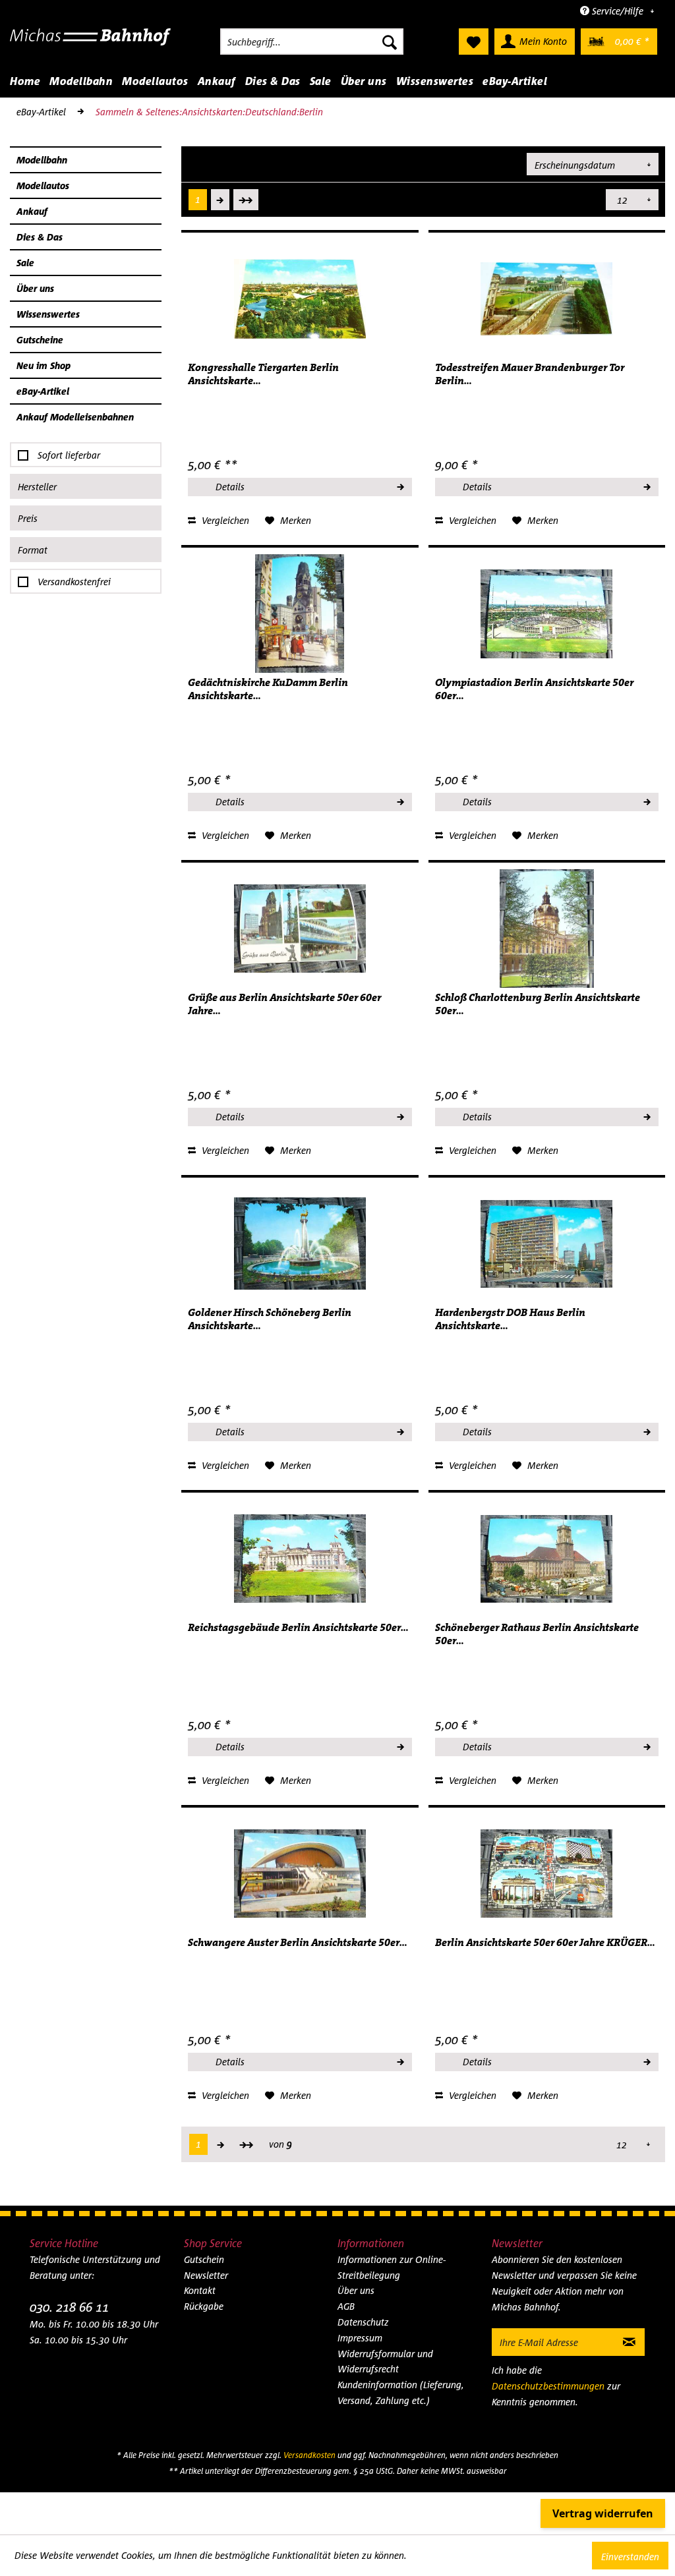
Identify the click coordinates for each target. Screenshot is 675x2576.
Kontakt (200, 2290)
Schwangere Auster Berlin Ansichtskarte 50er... (298, 1943)
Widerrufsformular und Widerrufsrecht (385, 2361)
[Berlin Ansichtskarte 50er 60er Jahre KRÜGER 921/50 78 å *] (547, 1874)
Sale (25, 263)
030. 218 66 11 (69, 2307)
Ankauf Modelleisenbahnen (75, 417)
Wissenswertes (48, 314)
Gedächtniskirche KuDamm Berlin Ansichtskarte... (268, 689)
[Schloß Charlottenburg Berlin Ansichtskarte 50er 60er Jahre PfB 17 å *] (547, 929)
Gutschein (204, 2259)
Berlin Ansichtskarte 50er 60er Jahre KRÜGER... (545, 1943)
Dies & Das (40, 237)
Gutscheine (40, 340)
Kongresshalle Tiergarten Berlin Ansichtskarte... (263, 374)
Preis (28, 518)
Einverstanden (630, 2557)
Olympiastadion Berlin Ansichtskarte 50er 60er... (534, 689)
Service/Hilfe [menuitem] (618, 11)
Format (33, 550)
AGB (346, 2306)
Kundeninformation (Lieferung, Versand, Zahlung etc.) (401, 2392)
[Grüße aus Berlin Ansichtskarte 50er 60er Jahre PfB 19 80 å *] (300, 929)
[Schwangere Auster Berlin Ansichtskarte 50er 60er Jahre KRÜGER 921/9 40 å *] (300, 1874)
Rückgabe (204, 2306)
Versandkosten (309, 2455)
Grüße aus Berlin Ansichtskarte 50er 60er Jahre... (284, 1004)
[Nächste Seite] (220, 200)
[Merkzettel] (474, 42)
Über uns (35, 288)
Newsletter (206, 2275)
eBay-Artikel (43, 391)
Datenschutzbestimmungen (548, 2386)
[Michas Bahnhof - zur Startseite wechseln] (91, 45)
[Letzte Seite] (246, 200)
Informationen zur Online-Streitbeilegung (392, 2267)
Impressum (360, 2338)
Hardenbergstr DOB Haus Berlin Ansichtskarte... (510, 1319)
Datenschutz (363, 2322)
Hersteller (37, 487)
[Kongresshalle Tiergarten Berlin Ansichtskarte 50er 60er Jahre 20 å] (300, 299)
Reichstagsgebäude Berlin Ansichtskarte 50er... (298, 1628)
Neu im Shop (44, 365)
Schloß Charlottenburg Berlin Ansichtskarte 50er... (538, 1004)
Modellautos (43, 186)
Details (230, 487)
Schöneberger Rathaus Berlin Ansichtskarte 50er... (537, 1634)
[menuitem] (312, 42)
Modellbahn (42, 160)
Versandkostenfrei (74, 582)
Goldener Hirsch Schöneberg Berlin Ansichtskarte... (270, 1319)
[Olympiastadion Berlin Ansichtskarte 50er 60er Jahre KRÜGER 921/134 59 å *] (547, 614)
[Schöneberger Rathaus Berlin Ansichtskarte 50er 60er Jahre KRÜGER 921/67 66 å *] (547, 1559)
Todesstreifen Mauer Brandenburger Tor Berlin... (530, 374)
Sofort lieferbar (69, 455)
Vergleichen (224, 520)
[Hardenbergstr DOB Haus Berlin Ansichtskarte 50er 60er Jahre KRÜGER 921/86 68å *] (547, 1244)
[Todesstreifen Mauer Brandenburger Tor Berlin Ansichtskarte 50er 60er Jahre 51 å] (547, 299)
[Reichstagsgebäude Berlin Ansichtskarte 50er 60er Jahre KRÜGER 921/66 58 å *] (300, 1559)
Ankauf (32, 211)
